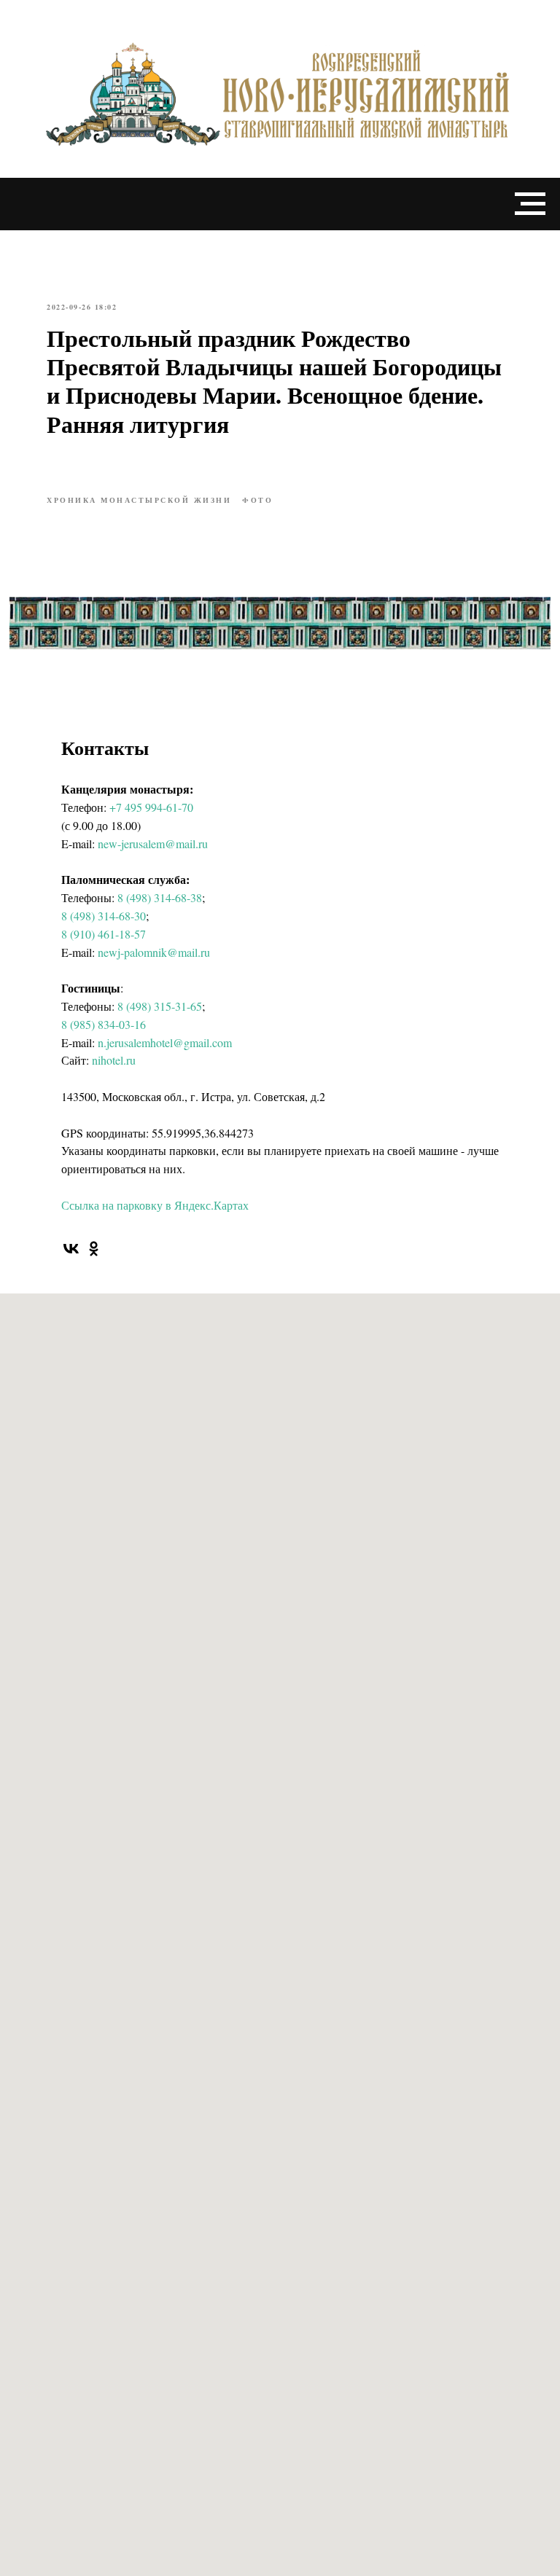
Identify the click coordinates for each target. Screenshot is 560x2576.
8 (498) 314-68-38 (160, 897)
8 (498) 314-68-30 (104, 916)
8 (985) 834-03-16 (104, 1024)
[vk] (71, 1249)
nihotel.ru (114, 1060)
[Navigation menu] (530, 204)
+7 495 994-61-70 (151, 807)
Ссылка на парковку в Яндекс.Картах (155, 1205)
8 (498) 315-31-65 (160, 1006)
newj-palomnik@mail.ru (154, 952)
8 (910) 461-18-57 (104, 934)
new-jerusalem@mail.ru (153, 843)
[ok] (94, 1249)
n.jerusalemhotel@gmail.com (165, 1042)
